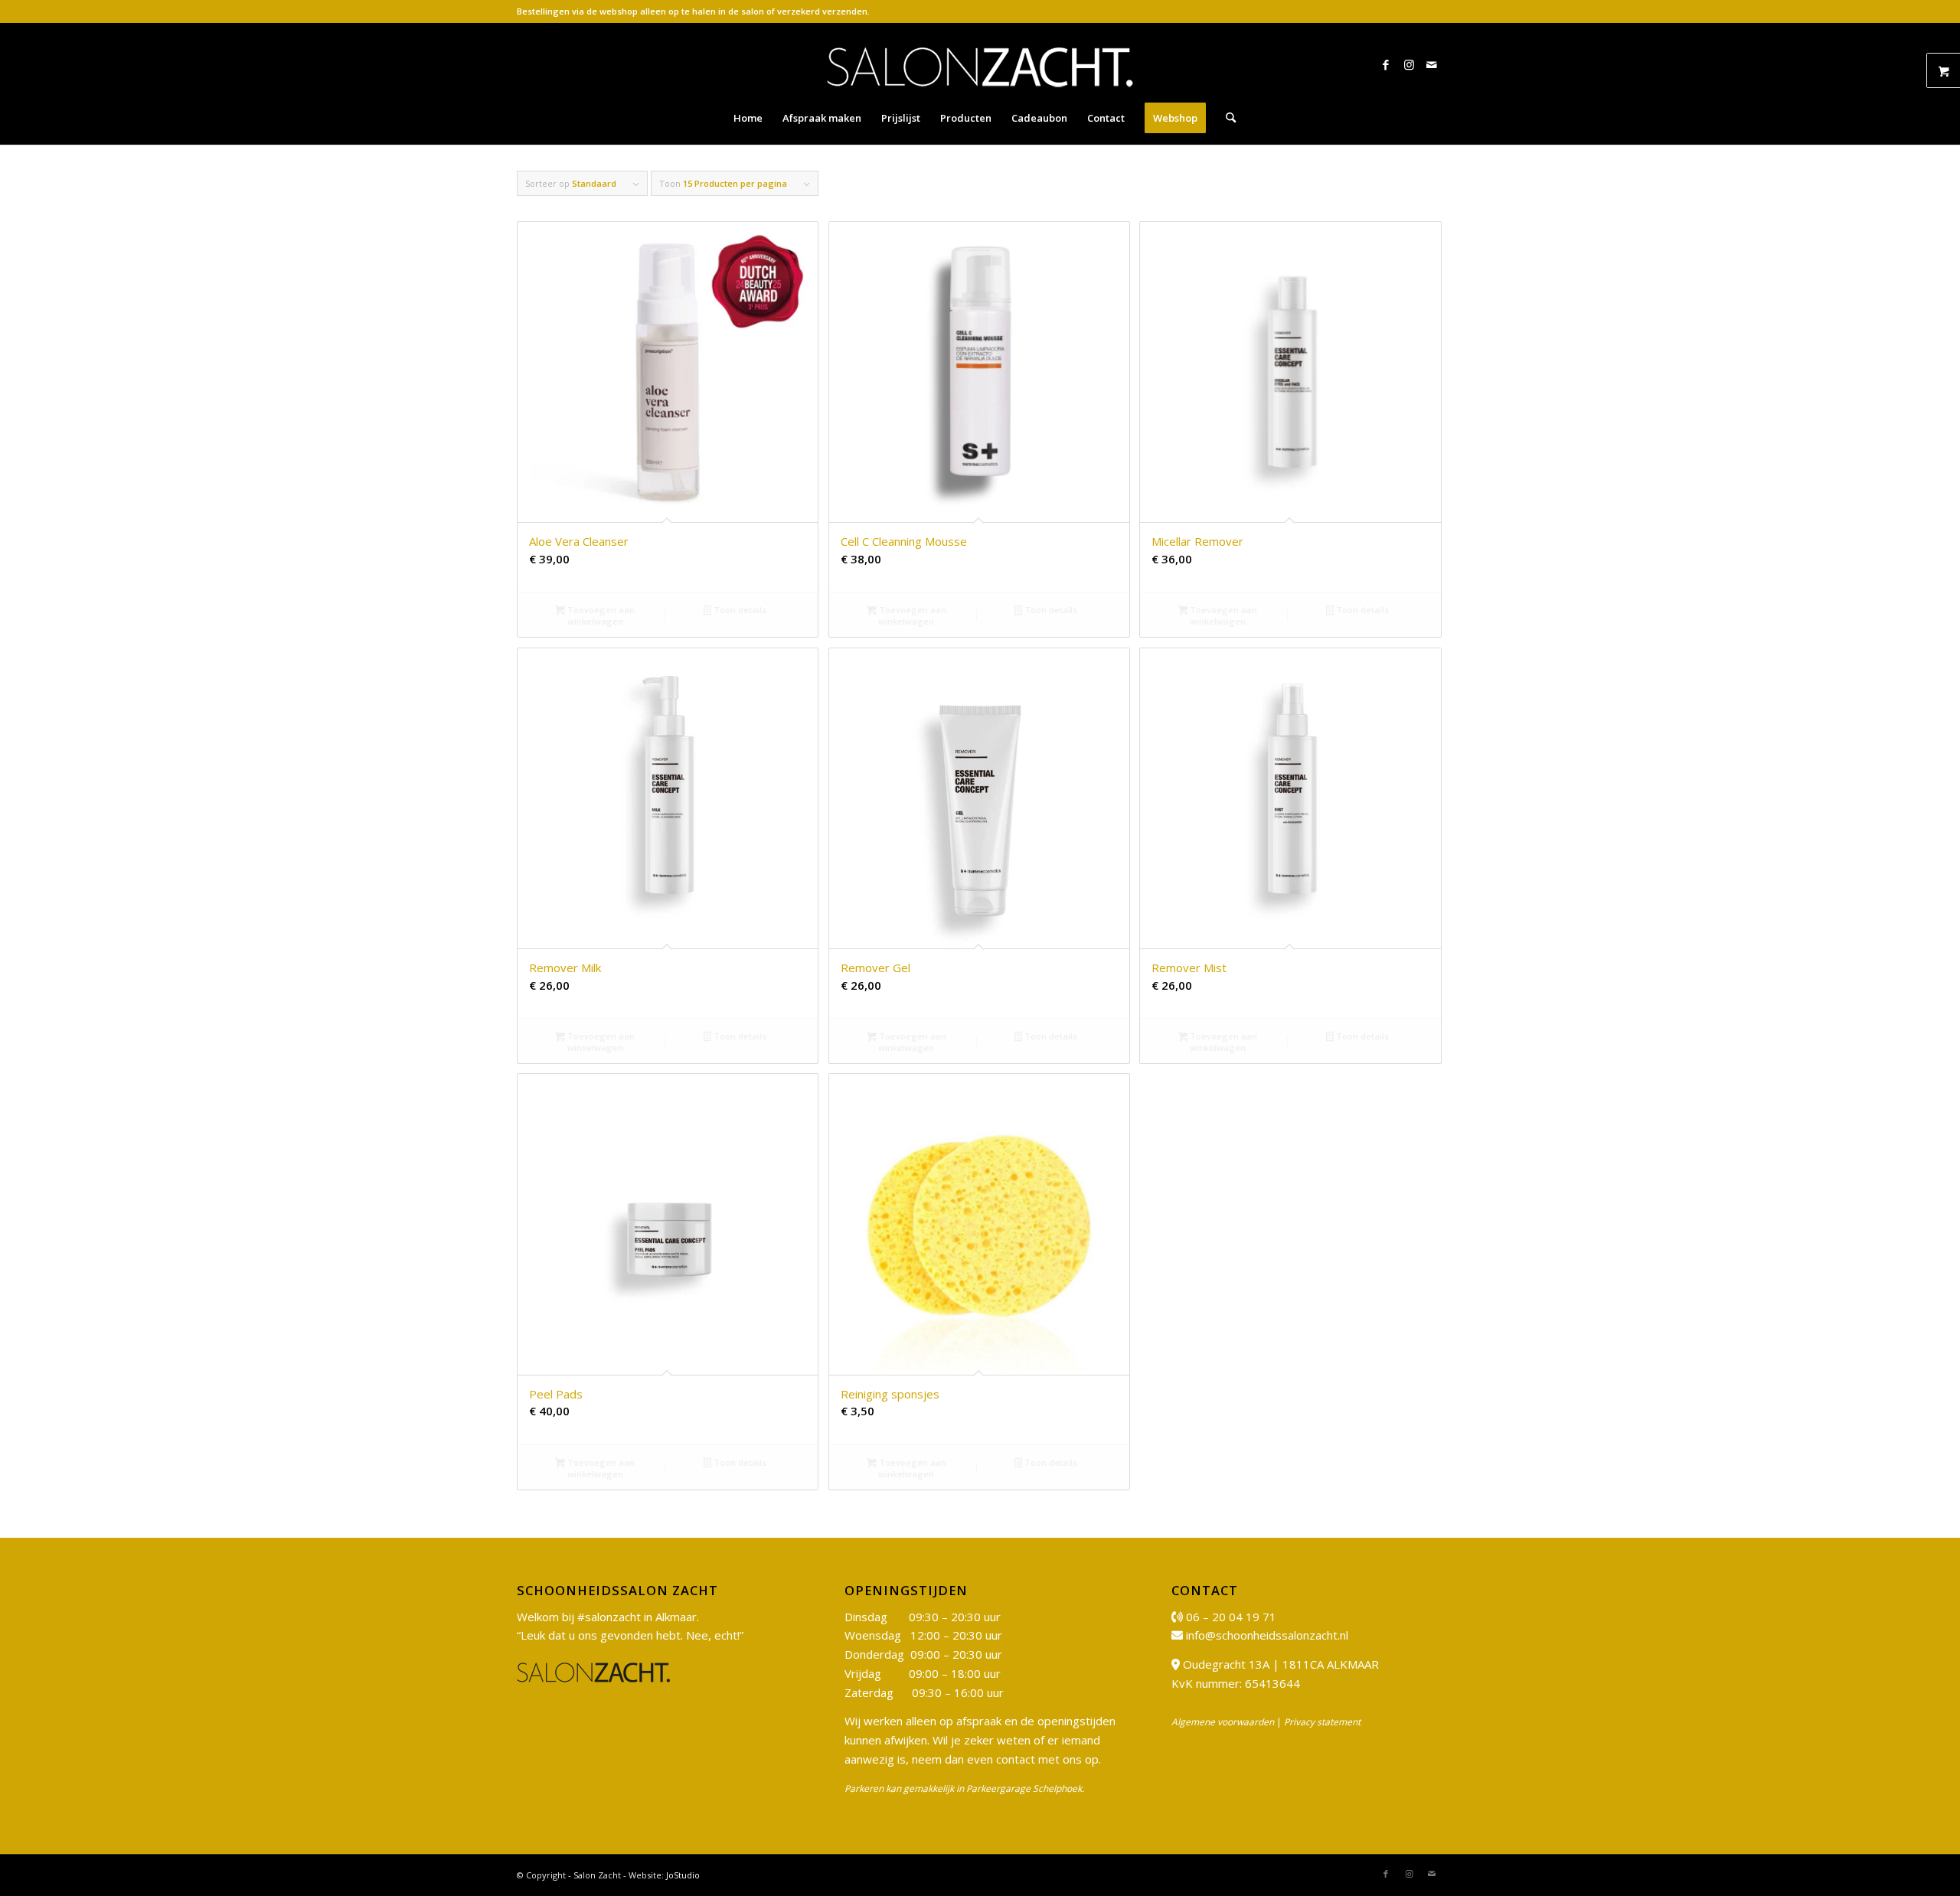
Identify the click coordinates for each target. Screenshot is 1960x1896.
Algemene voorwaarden (1223, 1722)
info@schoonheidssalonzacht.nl (1267, 1635)
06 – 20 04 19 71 (1231, 1617)
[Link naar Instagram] (1409, 64)
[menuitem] (748, 118)
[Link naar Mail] (1432, 64)
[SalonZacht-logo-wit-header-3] (980, 64)
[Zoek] (1226, 118)
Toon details (739, 610)
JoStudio (683, 1875)
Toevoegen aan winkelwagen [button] (600, 615)
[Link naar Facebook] (1386, 64)
